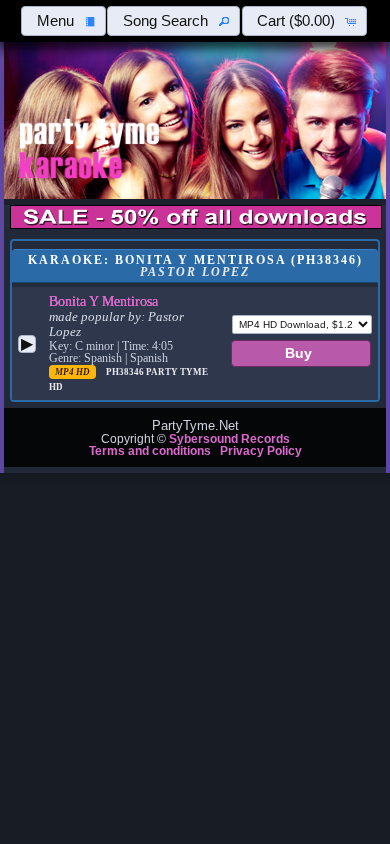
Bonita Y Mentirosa (103, 301)
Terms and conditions (150, 451)
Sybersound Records (229, 439)
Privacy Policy (261, 451)
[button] (63, 21)
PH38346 (126, 372)
